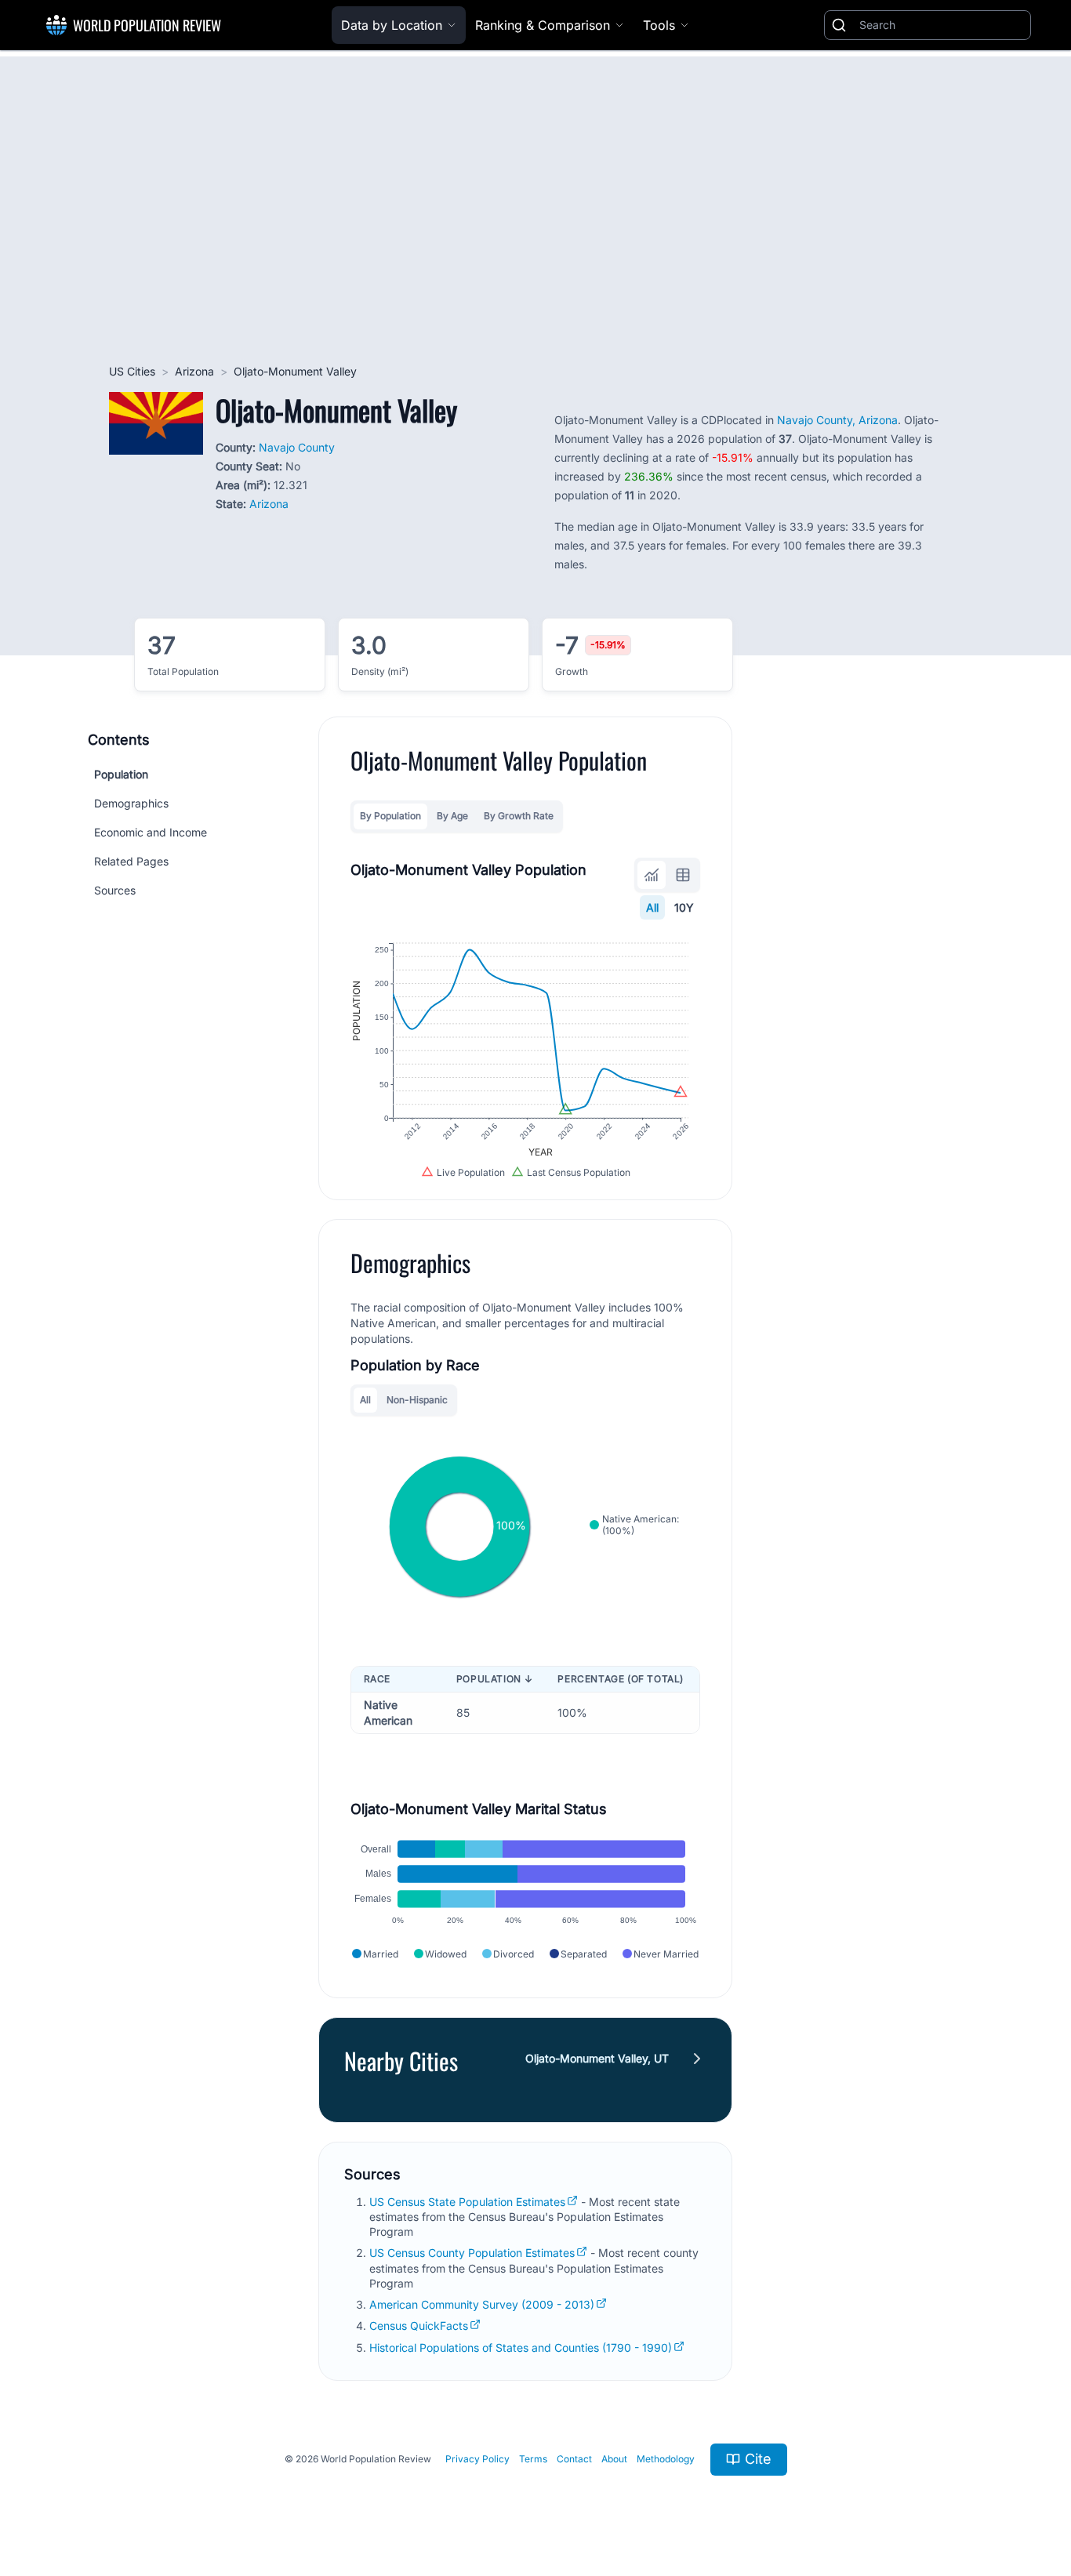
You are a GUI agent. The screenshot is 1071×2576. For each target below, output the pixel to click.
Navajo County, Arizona (837, 420)
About (614, 2459)
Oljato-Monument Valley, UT (597, 2058)
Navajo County (297, 447)
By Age (452, 816)
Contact (574, 2459)
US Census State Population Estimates (467, 2202)
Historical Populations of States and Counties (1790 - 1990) (521, 2347)
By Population (390, 816)
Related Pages (131, 861)
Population (121, 774)
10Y (684, 907)
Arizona (194, 371)
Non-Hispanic (417, 1400)
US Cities (132, 371)
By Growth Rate (519, 816)
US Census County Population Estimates (472, 2253)
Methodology (666, 2459)
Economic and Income (151, 832)
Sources (115, 890)
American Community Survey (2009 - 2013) (482, 2304)
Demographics (131, 803)
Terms (533, 2459)
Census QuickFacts (419, 2326)
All (652, 907)
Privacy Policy (477, 2459)
